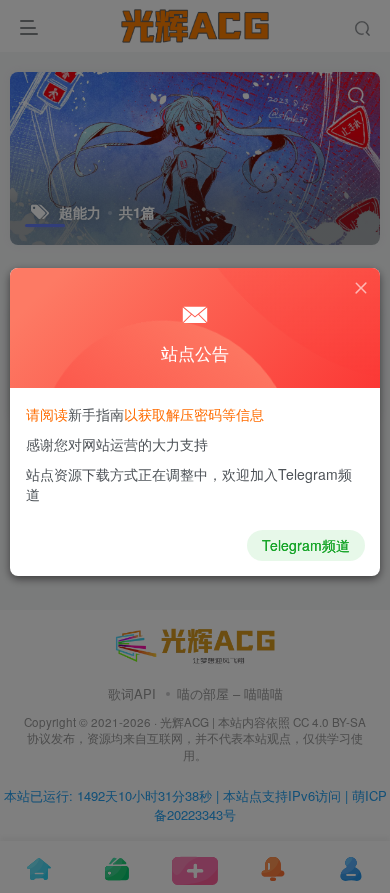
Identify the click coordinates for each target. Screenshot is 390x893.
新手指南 (96, 414)
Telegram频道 (306, 545)
